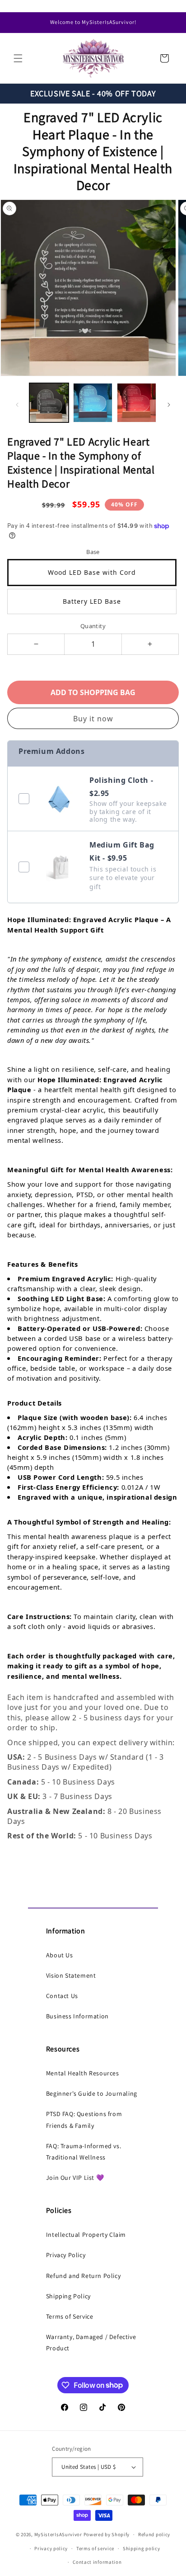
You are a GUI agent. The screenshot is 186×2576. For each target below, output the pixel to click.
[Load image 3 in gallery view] (137, 403)
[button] (18, 58)
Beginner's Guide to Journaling (92, 2093)
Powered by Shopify (107, 2534)
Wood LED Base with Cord (92, 572)
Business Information (77, 2016)
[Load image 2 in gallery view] (93, 403)
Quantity (93, 626)
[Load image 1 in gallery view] (49, 403)
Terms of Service (70, 2316)
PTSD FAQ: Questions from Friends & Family (84, 2119)
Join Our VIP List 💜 (75, 2178)
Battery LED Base (92, 601)
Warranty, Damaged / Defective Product (91, 2342)
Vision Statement (71, 1975)
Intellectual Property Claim (86, 2235)
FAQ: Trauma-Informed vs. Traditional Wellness (84, 2152)
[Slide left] (17, 405)
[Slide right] (169, 405)
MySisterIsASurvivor (58, 2534)
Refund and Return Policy (83, 2276)
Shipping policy (142, 2548)
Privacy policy (51, 2548)
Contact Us (62, 1996)
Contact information (97, 2562)
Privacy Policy (66, 2255)
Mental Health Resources (83, 2073)
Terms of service (95, 2548)
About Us (60, 1955)
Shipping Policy (68, 2296)
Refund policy (154, 2534)
